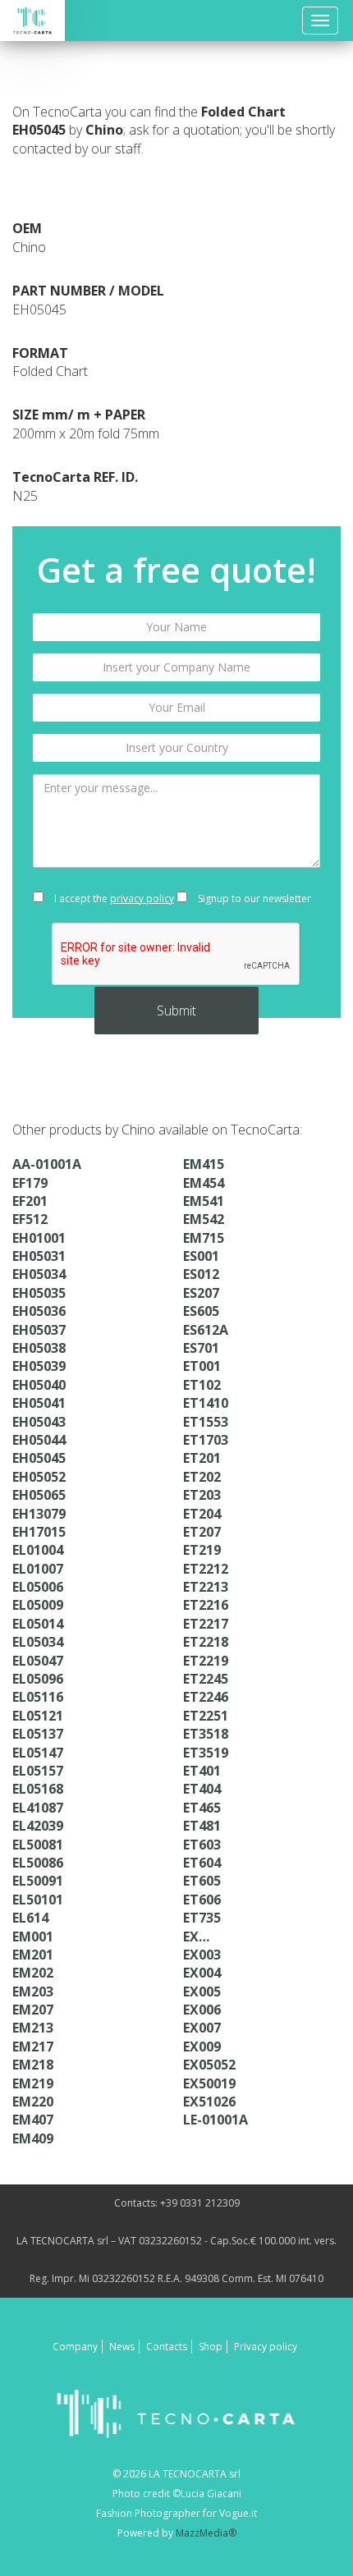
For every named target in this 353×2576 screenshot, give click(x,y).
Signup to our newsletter (253, 898)
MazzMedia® (206, 2533)
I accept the (113, 898)
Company (75, 2347)
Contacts (167, 2347)
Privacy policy (266, 2347)
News (122, 2347)
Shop (211, 2347)
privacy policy (142, 898)
